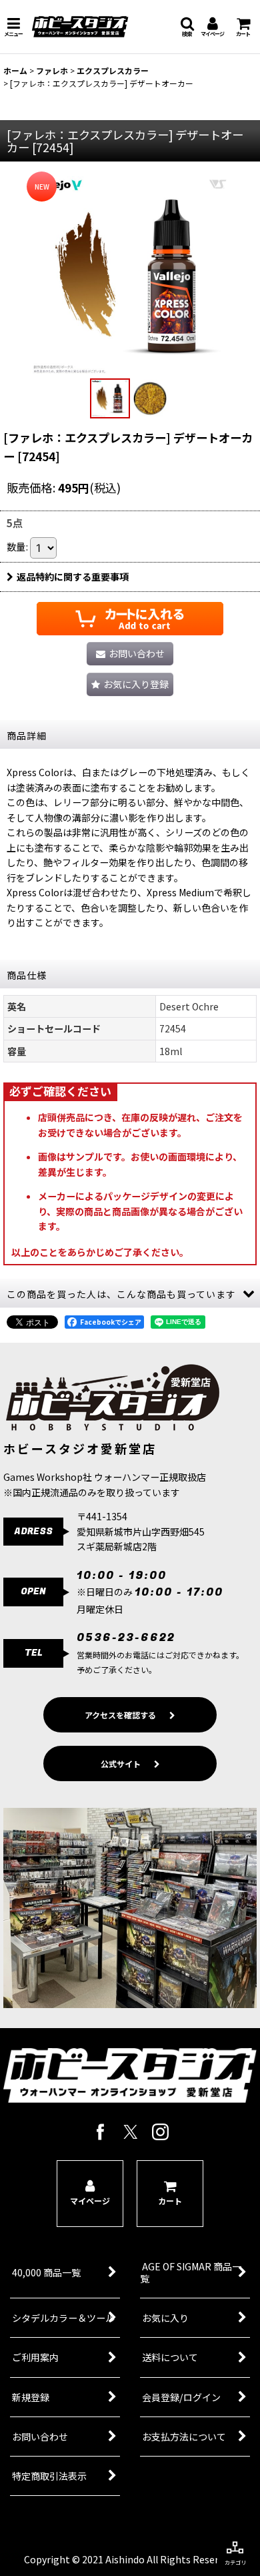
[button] (13, 27)
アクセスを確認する (120, 1715)
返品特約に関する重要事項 (73, 577)
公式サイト (121, 1763)
